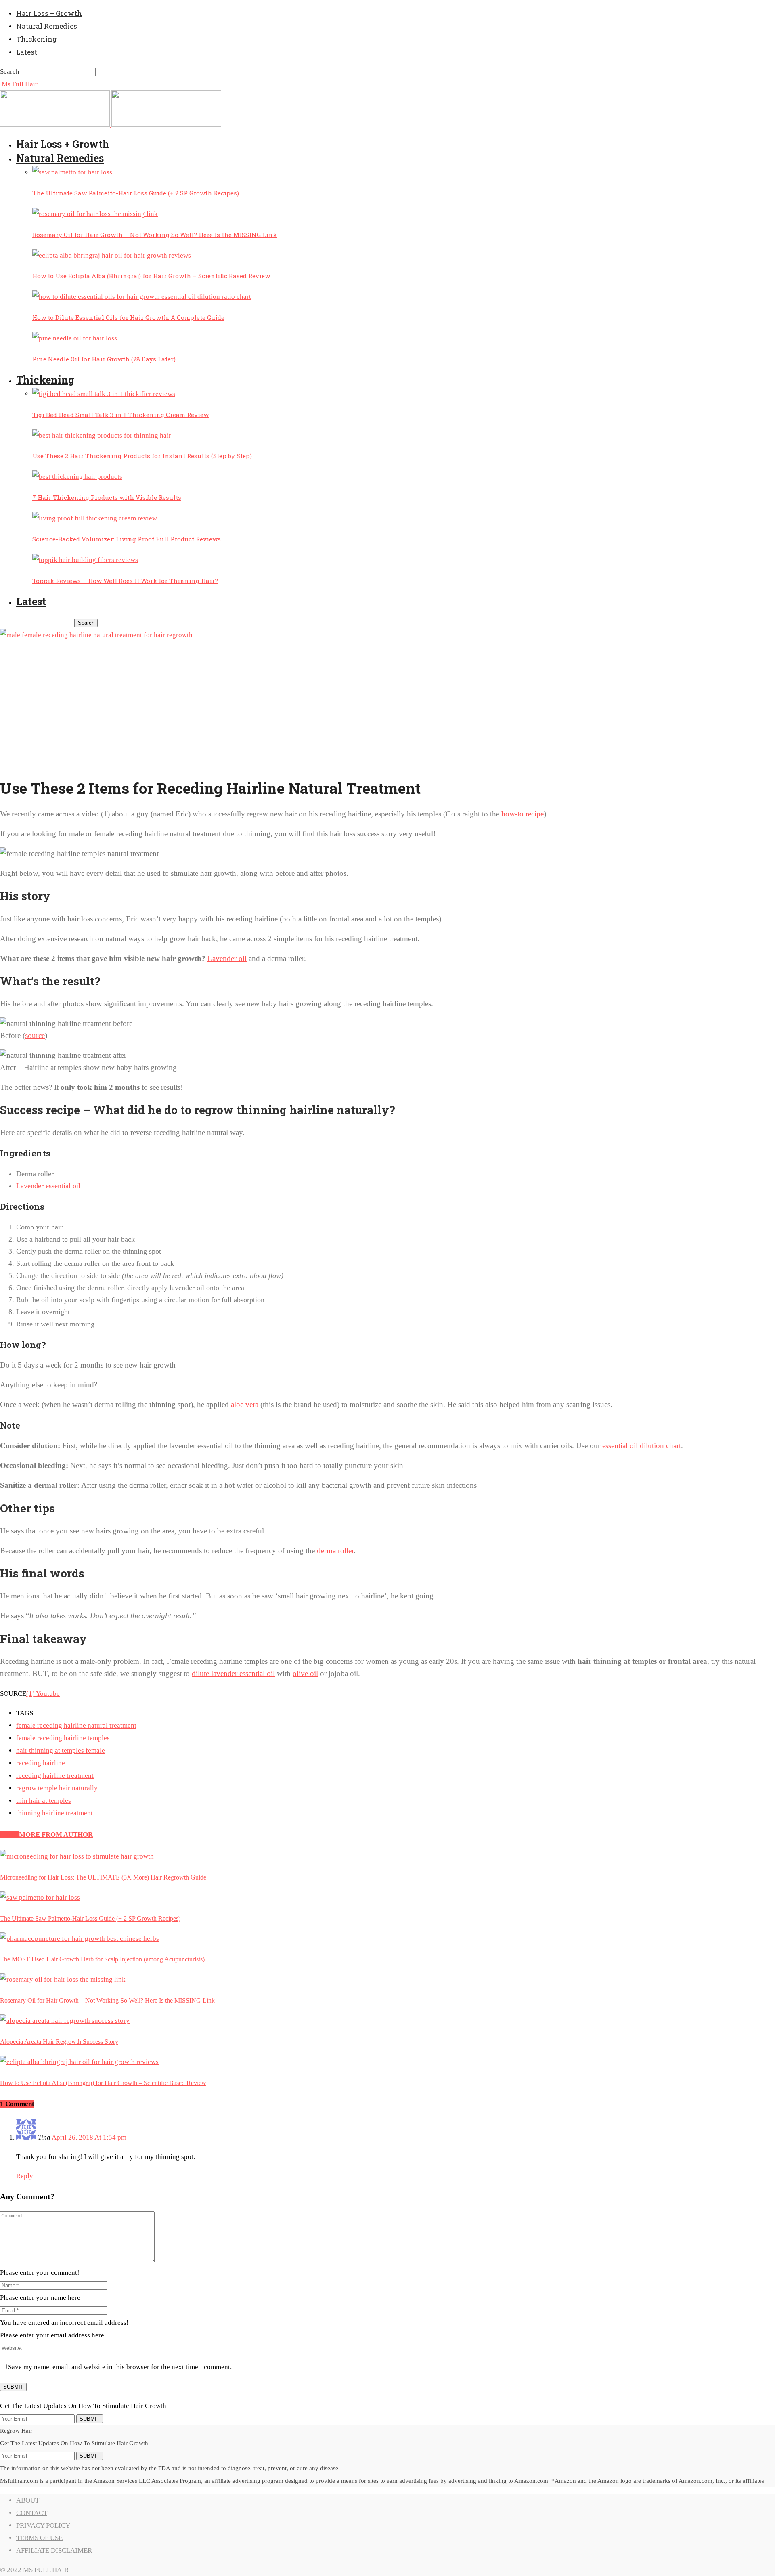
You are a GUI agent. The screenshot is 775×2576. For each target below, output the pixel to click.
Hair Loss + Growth (49, 13)
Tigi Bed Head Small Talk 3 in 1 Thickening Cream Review (120, 415)
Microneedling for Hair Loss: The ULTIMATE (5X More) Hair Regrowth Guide (103, 1877)
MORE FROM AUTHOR (56, 1834)
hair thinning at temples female (61, 1751)
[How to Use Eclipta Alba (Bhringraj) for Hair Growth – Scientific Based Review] (112, 255)
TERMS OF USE (39, 2538)
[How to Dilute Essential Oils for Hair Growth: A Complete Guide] (142, 297)
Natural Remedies (47, 26)
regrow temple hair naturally (57, 1788)
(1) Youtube (43, 1694)
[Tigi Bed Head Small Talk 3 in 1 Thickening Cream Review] (104, 394)
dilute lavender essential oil (233, 1673)
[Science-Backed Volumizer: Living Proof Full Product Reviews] (95, 518)
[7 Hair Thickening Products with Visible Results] (77, 477)
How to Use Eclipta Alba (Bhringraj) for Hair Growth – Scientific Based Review (151, 276)
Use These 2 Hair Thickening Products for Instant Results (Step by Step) (142, 456)
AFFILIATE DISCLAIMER (54, 2550)
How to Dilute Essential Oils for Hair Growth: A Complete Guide (128, 317)
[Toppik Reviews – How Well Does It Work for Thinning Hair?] (85, 560)
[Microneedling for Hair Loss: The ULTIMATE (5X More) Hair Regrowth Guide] (77, 1856)
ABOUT (28, 2500)
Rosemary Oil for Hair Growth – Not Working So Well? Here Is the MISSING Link (155, 235)
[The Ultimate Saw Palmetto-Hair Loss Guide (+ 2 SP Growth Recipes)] (72, 172)
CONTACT (32, 2513)
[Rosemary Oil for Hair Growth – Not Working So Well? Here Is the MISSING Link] (95, 214)
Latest (27, 52)
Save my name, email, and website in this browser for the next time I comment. (120, 2367)
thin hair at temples (44, 1801)
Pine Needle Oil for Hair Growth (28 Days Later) (104, 359)
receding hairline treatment (55, 1776)
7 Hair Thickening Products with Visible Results (107, 497)
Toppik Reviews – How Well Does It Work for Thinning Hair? (125, 581)
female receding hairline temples (63, 1738)
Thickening (37, 39)
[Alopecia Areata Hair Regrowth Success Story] (65, 2021)
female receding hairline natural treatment (76, 1725)
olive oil (305, 1673)
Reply (25, 2176)
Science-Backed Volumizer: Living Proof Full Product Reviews (127, 539)
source (35, 1035)
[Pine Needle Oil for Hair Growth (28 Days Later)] (75, 338)
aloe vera (245, 1404)
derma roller (335, 1551)
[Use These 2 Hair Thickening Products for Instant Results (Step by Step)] (102, 435)
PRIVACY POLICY (43, 2525)
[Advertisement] (387, 712)
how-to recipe (523, 814)
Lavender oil (227, 958)
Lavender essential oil (48, 1186)
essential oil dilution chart (642, 1446)
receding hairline (41, 1763)
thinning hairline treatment (54, 1813)
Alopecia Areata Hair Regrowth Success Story (59, 2042)
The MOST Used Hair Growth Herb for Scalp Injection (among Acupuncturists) (102, 1959)
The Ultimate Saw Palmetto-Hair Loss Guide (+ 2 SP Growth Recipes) (136, 193)
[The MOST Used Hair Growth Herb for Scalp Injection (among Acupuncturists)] (80, 1939)
